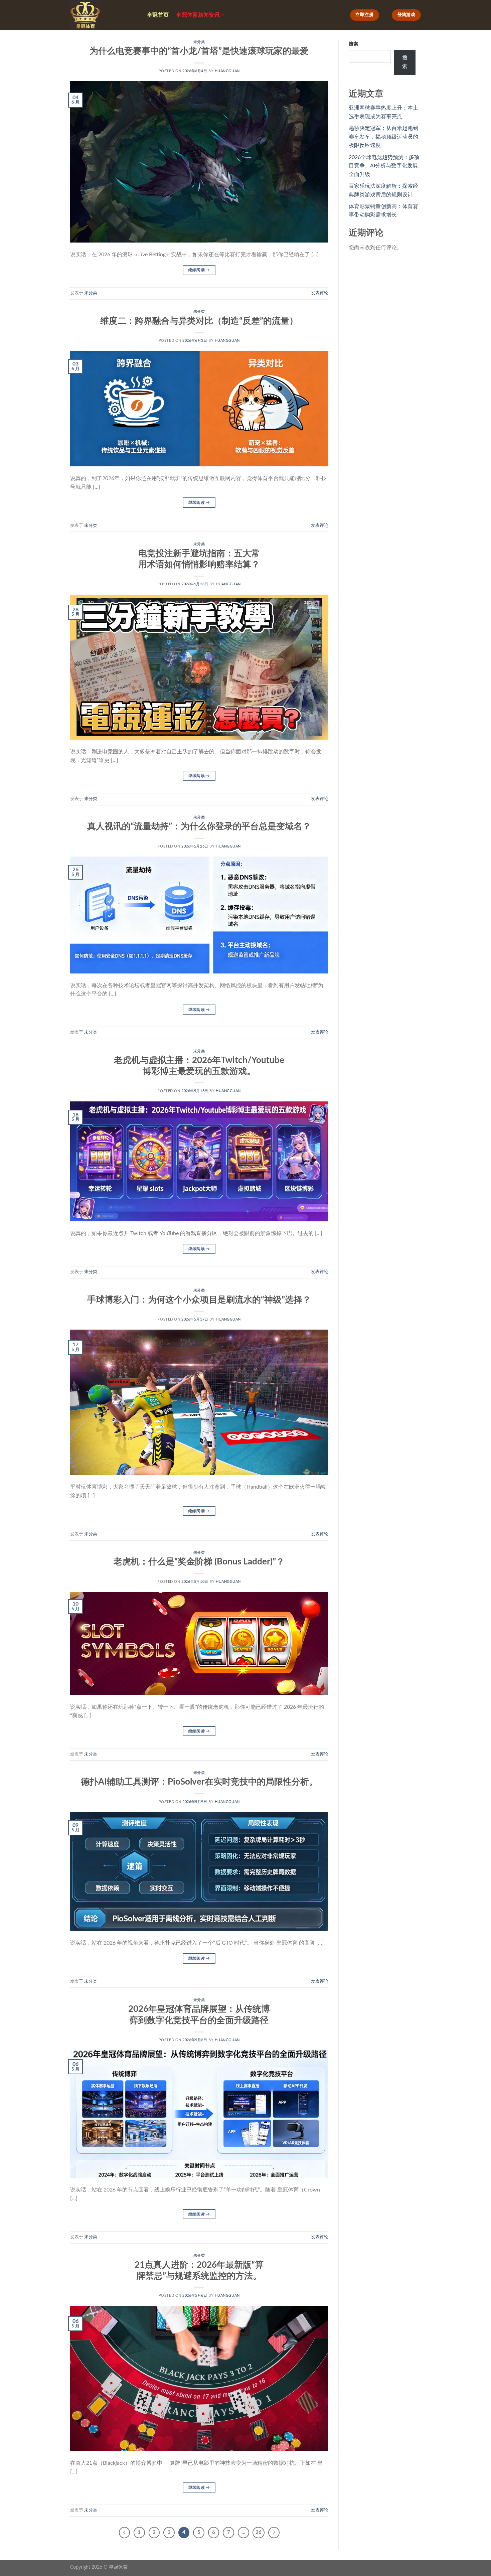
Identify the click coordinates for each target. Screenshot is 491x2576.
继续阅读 (199, 270)
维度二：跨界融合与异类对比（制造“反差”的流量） (199, 321)
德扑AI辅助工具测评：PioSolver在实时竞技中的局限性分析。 (199, 1782)
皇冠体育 (118, 2567)
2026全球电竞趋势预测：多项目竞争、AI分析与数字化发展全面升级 (384, 166)
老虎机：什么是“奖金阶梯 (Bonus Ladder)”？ (199, 1562)
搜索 (353, 44)
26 (259, 2532)
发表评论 (320, 293)
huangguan (227, 71)
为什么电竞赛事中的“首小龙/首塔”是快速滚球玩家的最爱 (199, 51)
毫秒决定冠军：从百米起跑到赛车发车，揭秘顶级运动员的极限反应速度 (383, 137)
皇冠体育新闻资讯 (198, 15)
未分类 (199, 42)
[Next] (274, 2533)
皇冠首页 (158, 15)
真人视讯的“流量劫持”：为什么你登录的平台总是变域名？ (199, 826)
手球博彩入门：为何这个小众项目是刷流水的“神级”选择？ (199, 1300)
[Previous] (125, 2533)
